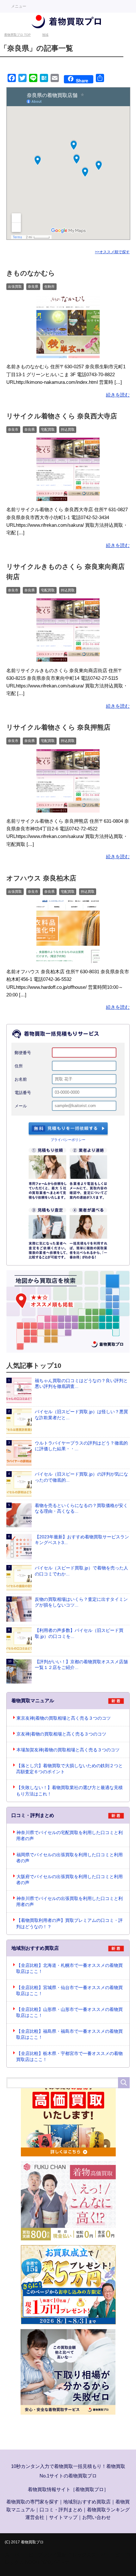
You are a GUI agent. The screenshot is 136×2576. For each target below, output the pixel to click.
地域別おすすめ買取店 (87, 2502)
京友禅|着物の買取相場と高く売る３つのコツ (61, 1734)
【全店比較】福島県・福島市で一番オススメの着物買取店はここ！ (69, 2034)
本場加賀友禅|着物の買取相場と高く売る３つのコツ (68, 1750)
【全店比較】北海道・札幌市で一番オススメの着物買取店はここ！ (69, 1968)
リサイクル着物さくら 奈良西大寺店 (62, 416)
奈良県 (33, 287)
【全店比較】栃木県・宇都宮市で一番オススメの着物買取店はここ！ (69, 2057)
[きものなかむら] (68, 354)
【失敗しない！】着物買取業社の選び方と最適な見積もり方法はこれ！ (69, 1791)
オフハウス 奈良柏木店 (41, 878)
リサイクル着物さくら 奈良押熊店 (58, 727)
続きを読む (118, 395)
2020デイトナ (55, 2562)
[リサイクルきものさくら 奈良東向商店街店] (68, 657)
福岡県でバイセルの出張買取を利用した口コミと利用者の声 (69, 1858)
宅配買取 (48, 429)
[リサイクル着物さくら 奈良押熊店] (68, 808)
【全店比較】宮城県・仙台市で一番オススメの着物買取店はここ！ (69, 1991)
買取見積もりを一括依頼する (68, 1129)
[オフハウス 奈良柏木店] (68, 959)
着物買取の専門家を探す (32, 2502)
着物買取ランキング (108, 2510)
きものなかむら (31, 273)
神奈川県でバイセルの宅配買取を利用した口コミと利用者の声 (69, 1836)
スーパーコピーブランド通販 (36, 2555)
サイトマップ (63, 2517)
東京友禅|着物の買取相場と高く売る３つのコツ (64, 1718)
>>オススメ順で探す (112, 252)
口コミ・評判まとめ (61, 2510)
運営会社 (35, 2517)
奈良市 (13, 429)
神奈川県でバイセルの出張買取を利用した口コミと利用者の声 (69, 1902)
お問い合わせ (96, 2517)
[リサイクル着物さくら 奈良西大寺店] (68, 497)
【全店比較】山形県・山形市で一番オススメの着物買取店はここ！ (69, 2012)
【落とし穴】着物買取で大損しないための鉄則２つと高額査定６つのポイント (69, 1769)
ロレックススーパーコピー (96, 2555)
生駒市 (49, 287)
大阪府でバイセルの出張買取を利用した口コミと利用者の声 (69, 1880)
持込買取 (68, 429)
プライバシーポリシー (68, 1140)
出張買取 (15, 287)
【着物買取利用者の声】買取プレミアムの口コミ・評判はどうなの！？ (69, 1923)
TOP (17, 35)
